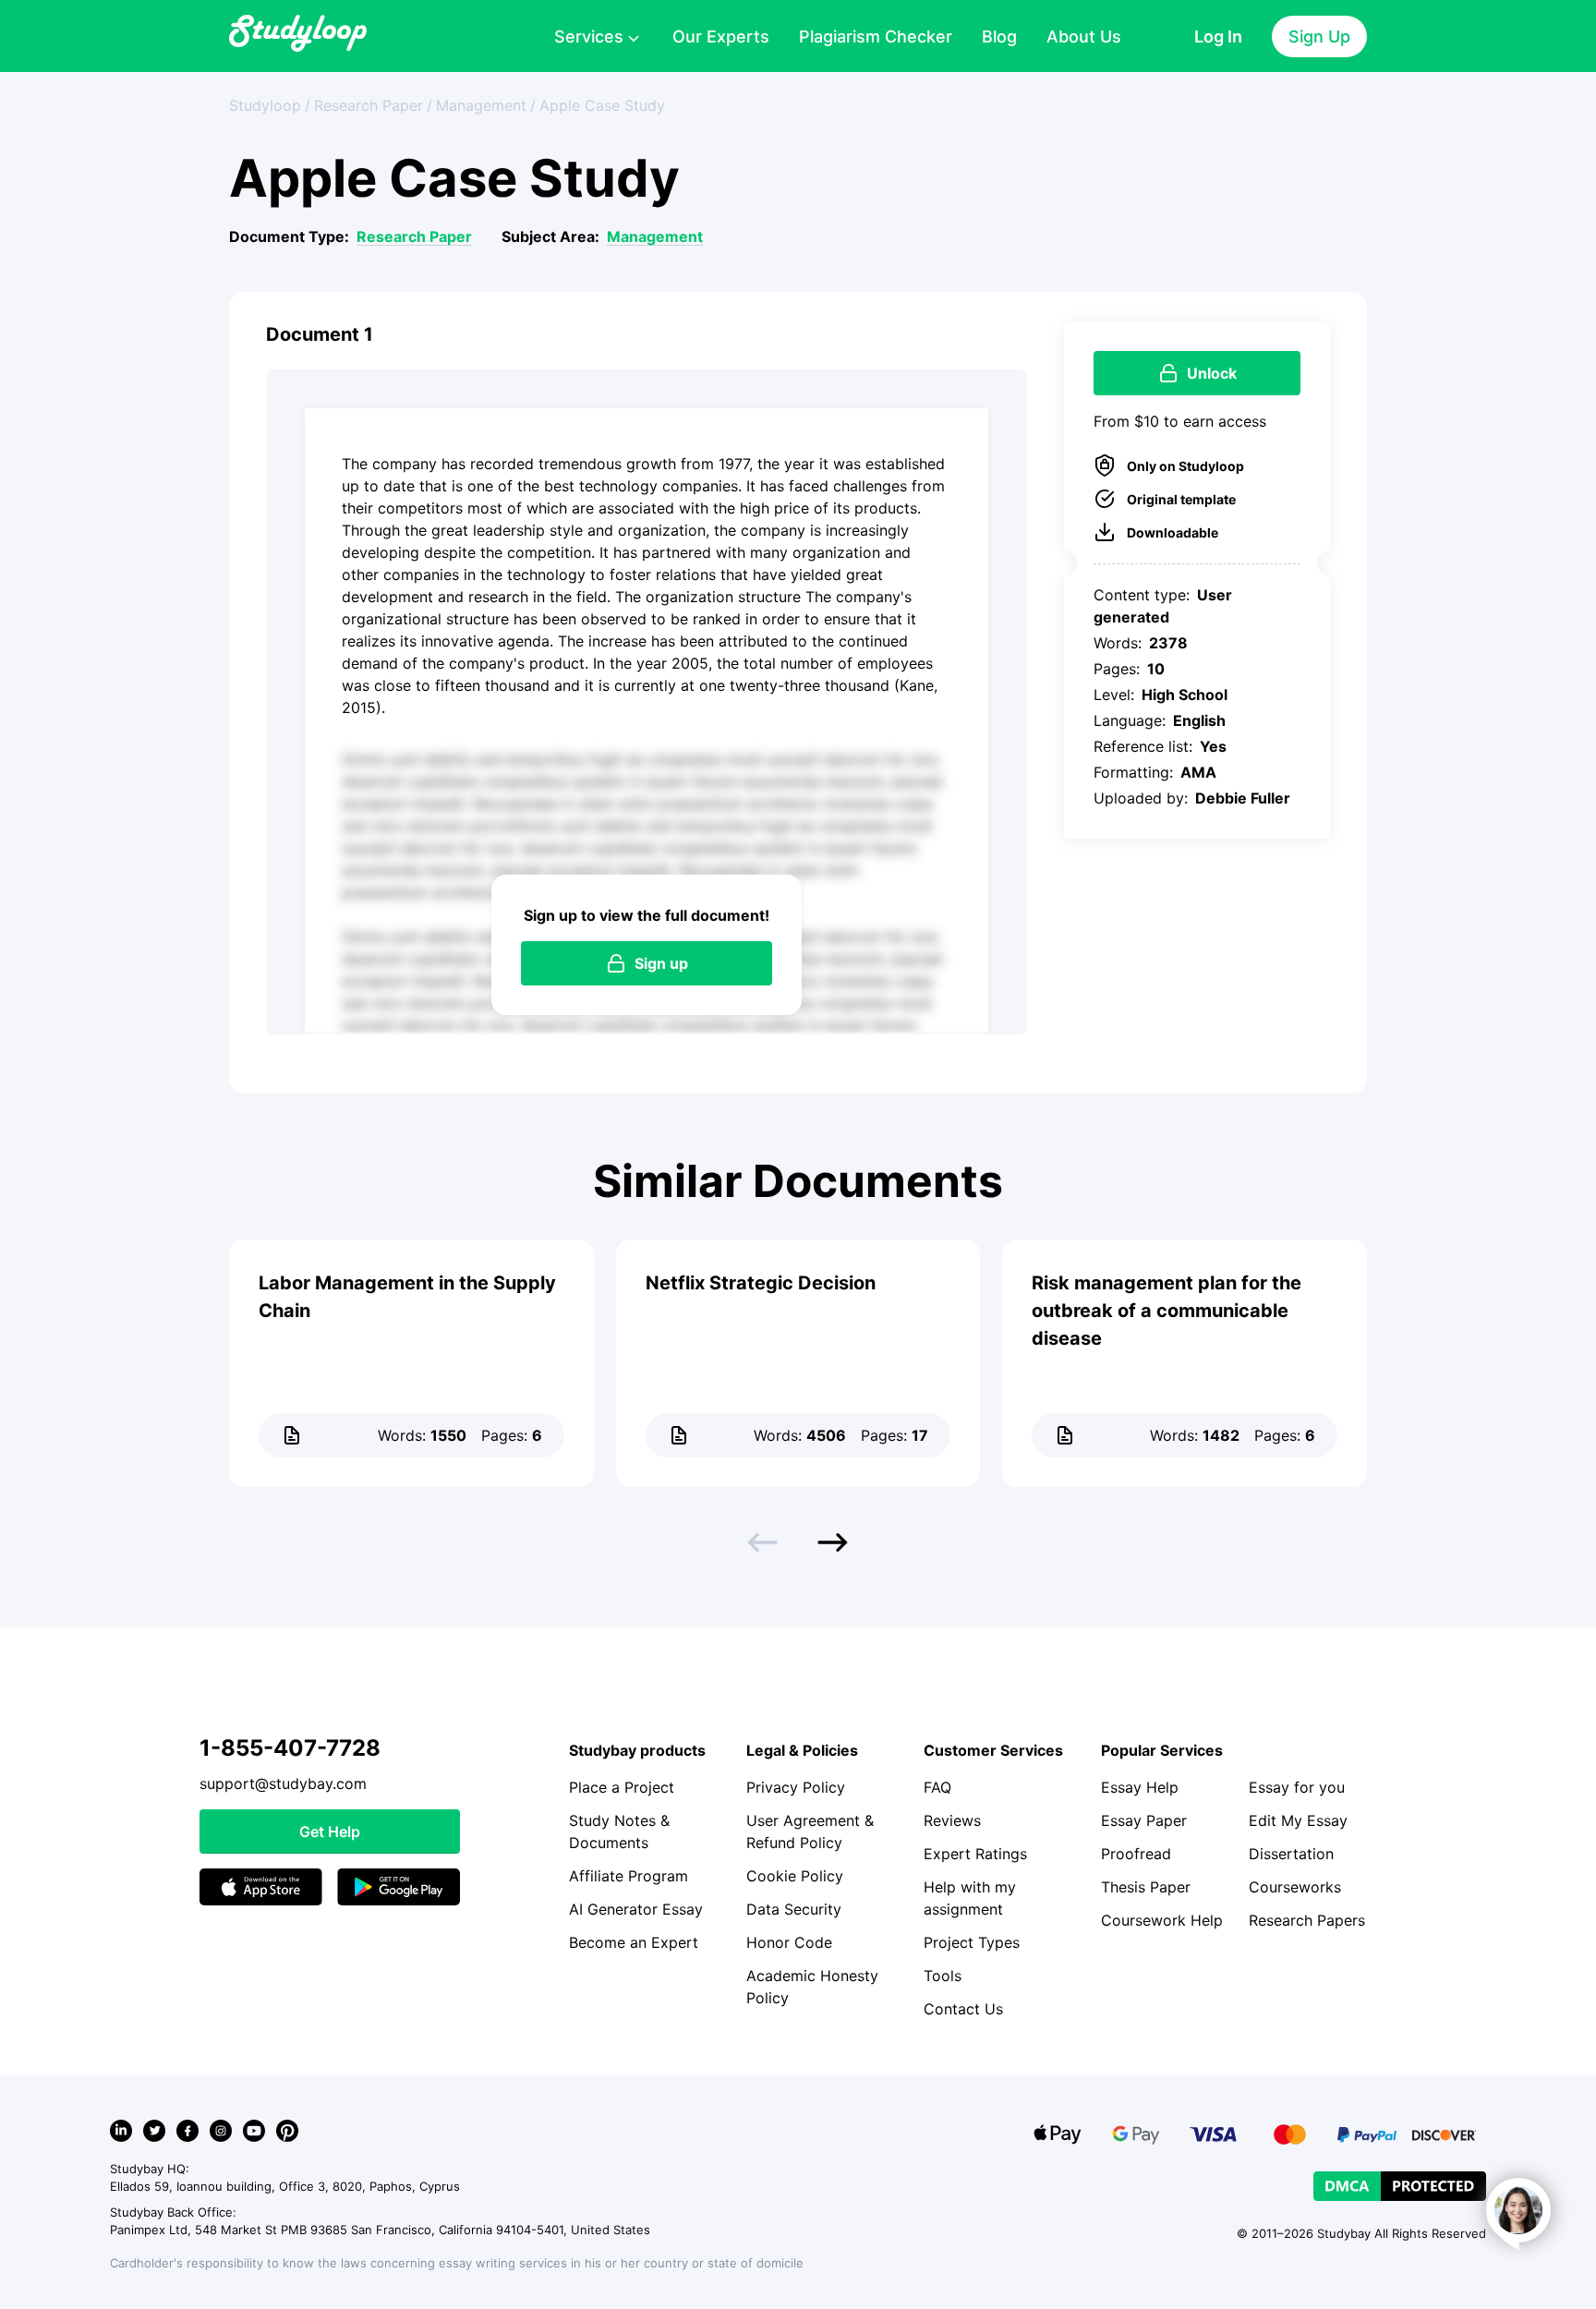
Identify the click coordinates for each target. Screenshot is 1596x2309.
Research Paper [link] (369, 105)
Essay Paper (1144, 1820)
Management (655, 236)
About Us (1084, 36)
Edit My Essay (1298, 1820)
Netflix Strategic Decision (761, 1283)
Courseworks (1295, 1887)
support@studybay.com (283, 1783)
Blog (999, 36)
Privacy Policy (796, 1787)
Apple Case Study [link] (602, 105)
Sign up (661, 963)
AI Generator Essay (636, 1909)
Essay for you (1297, 1787)
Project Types (972, 1942)
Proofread (1136, 1854)
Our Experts (721, 36)
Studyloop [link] (265, 105)
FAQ (937, 1787)
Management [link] (481, 105)
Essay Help (1140, 1787)
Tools (943, 1976)
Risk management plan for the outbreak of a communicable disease (1167, 1311)
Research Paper (414, 236)
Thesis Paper (1146, 1887)
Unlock (1212, 373)
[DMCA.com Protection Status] (1400, 2186)
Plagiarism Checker (876, 36)
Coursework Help (1162, 1920)
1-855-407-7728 (290, 1748)
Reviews (952, 1820)
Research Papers (1307, 1920)
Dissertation (1291, 1854)
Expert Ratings (975, 1854)
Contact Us (963, 2009)
